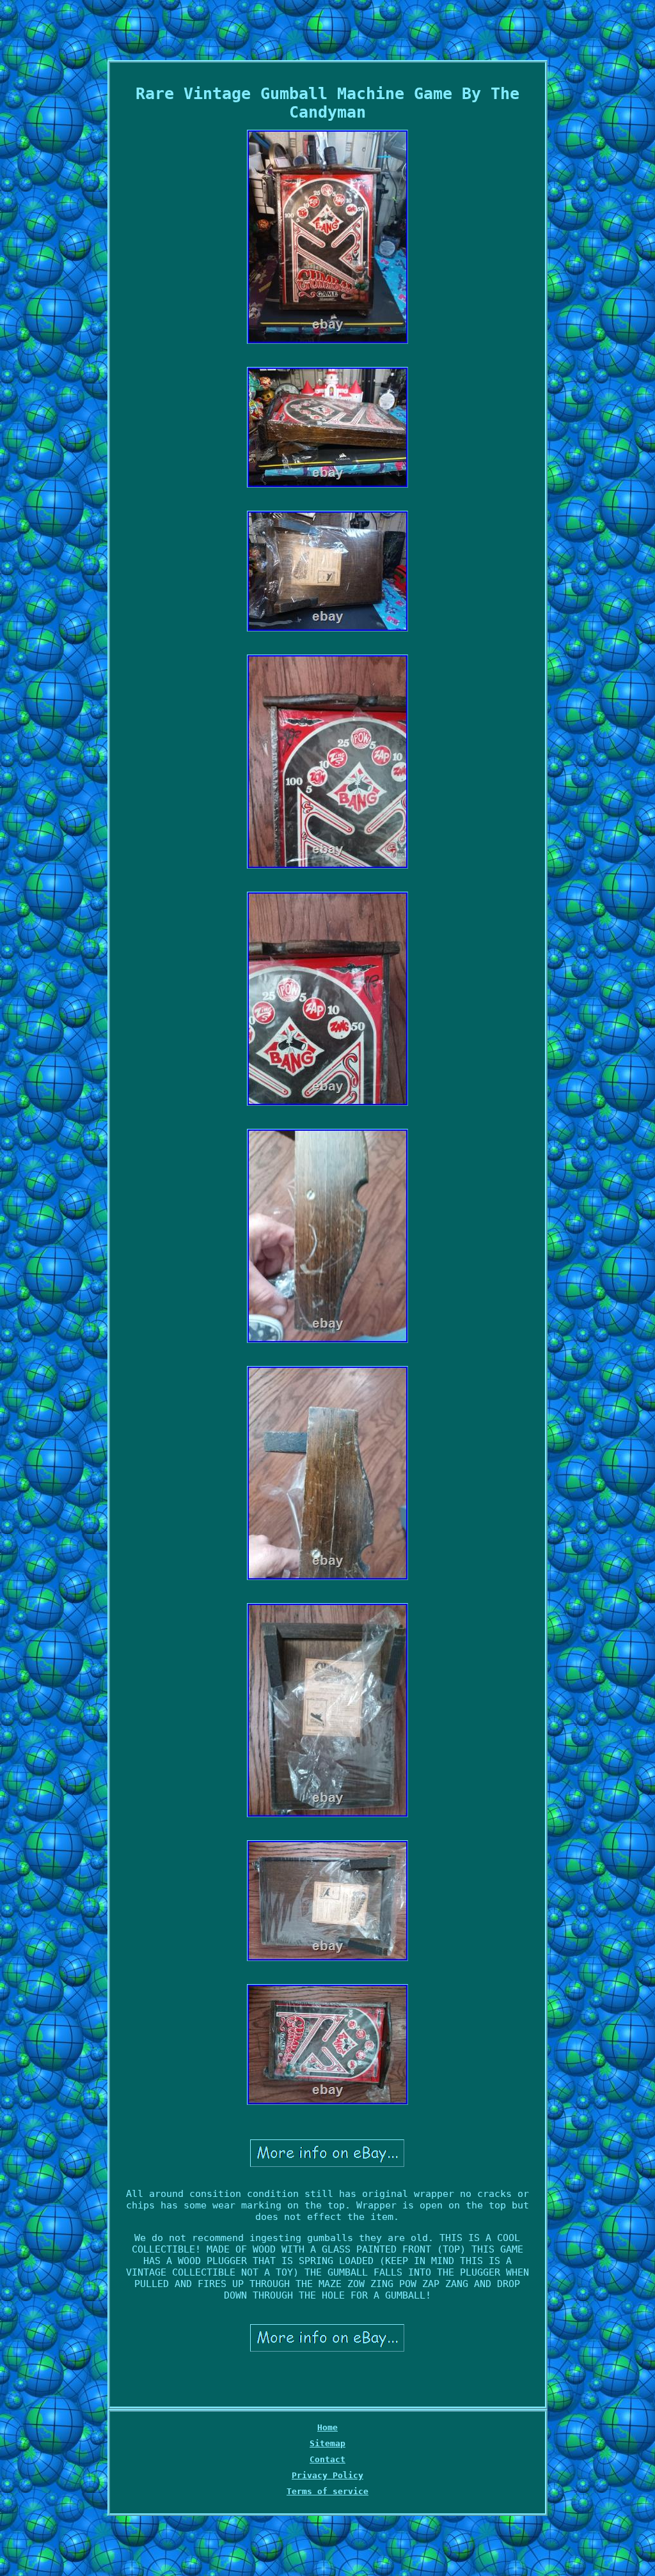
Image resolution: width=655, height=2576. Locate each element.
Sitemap (327, 2443)
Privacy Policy (327, 2475)
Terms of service (327, 2491)
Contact (327, 2459)
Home (327, 2427)
